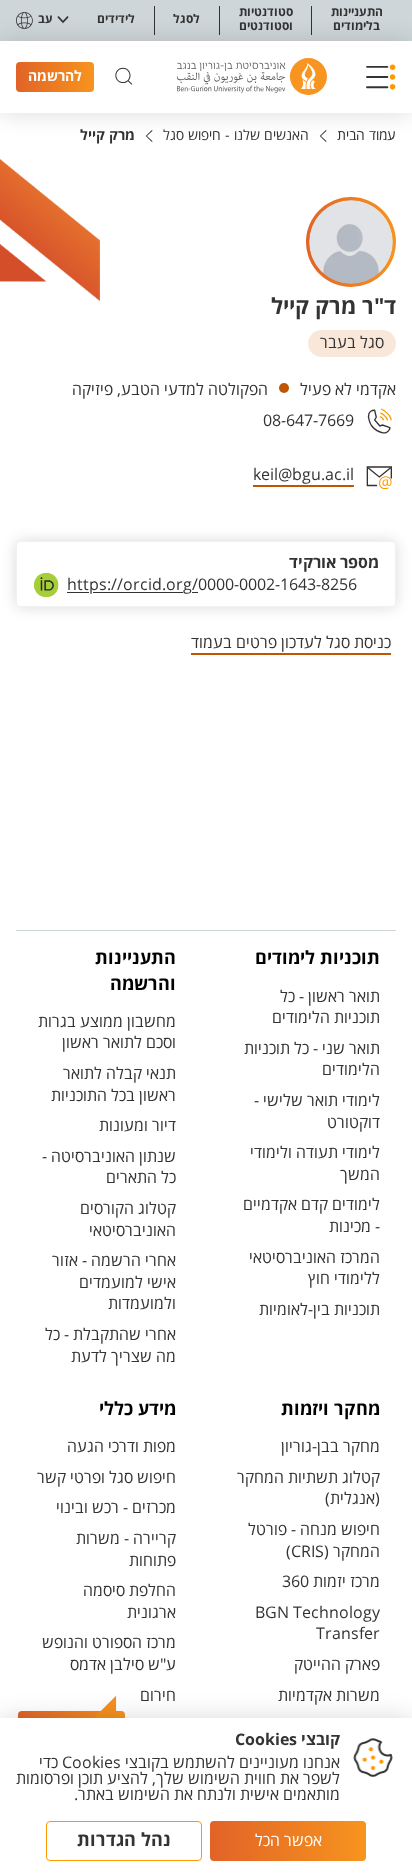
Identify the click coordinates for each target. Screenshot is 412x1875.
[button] (381, 77)
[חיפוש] (124, 77)
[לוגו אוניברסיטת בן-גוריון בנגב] (252, 76)
